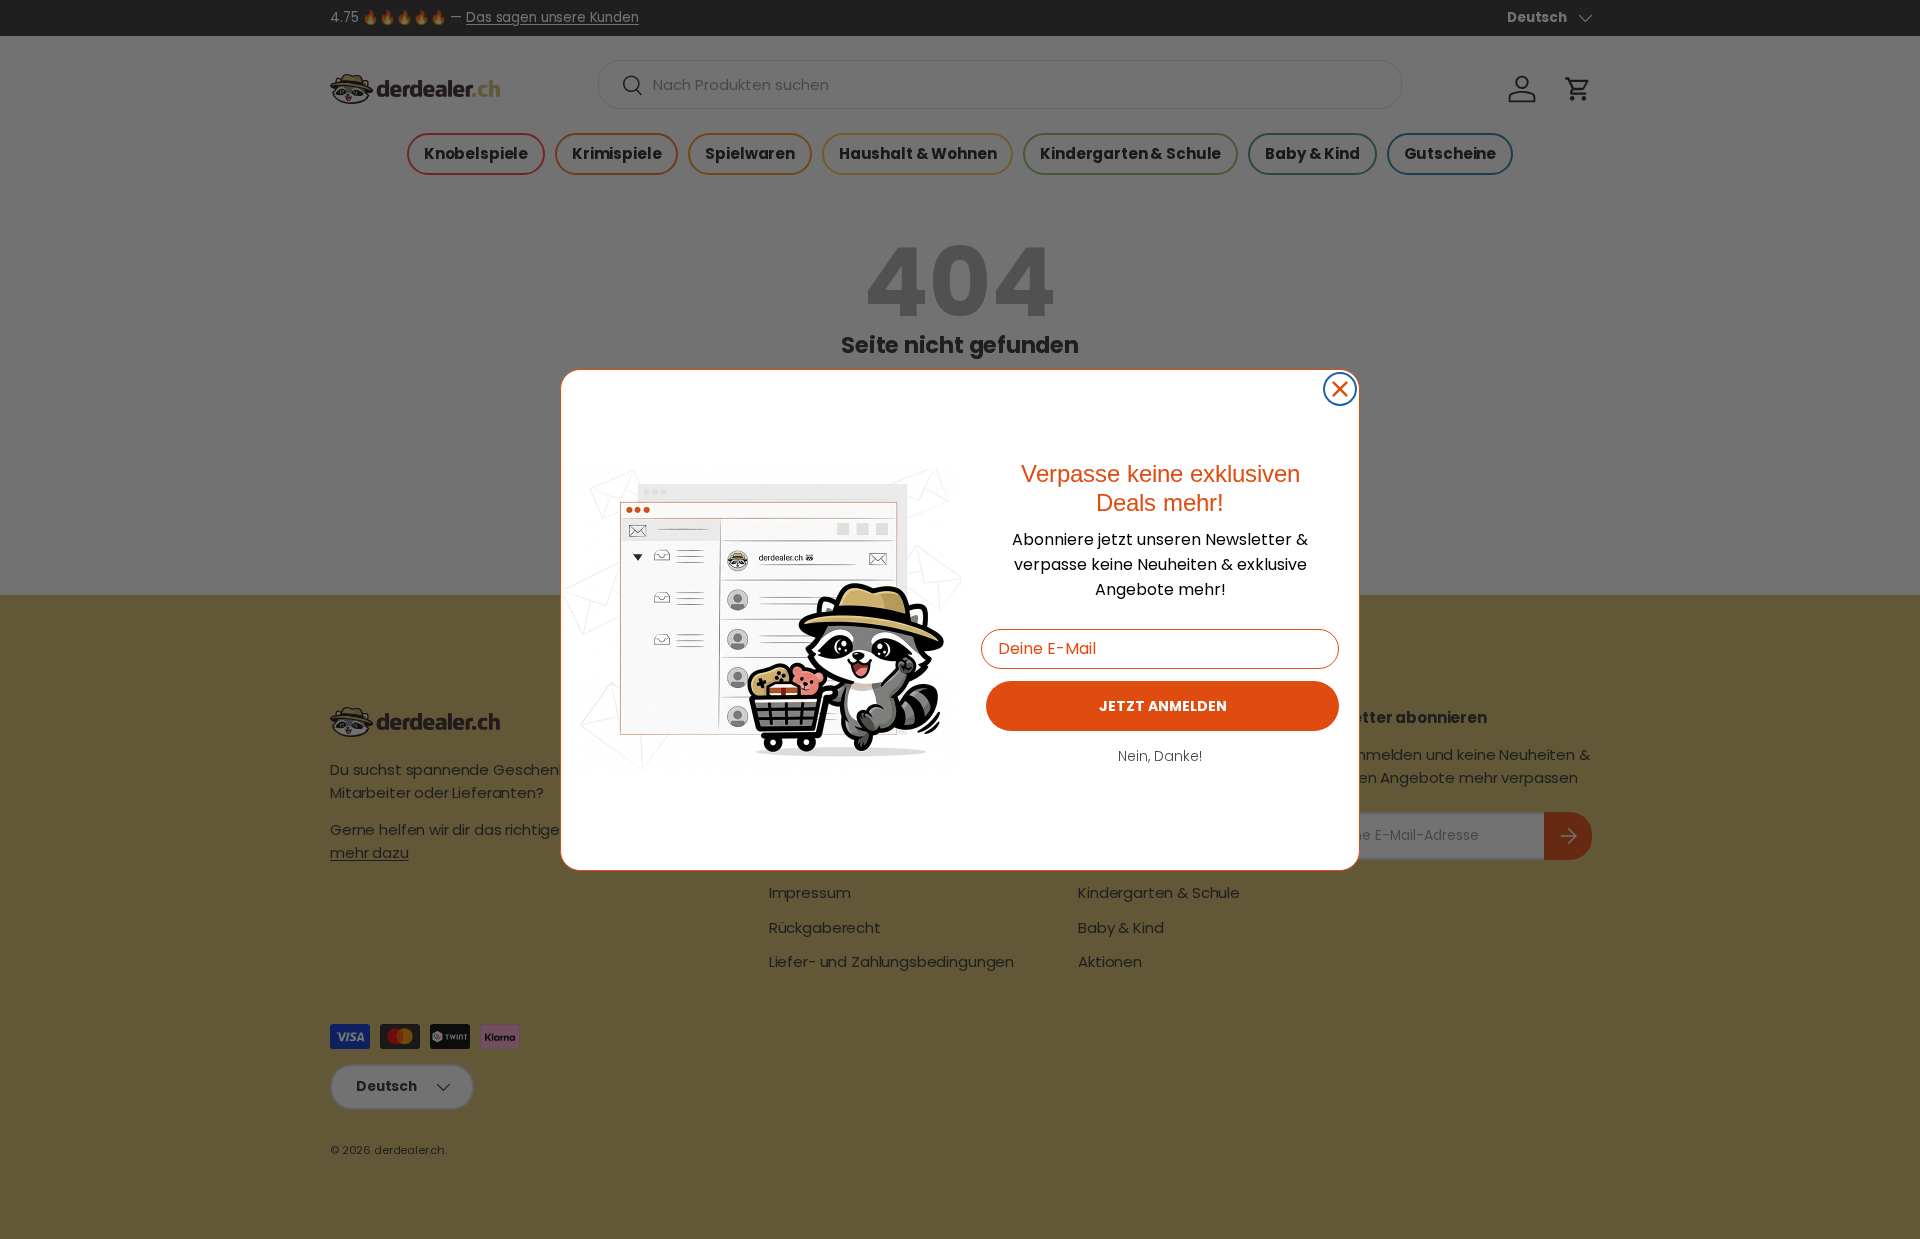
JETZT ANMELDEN (1163, 705)
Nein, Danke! (1160, 755)
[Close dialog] (1340, 389)
